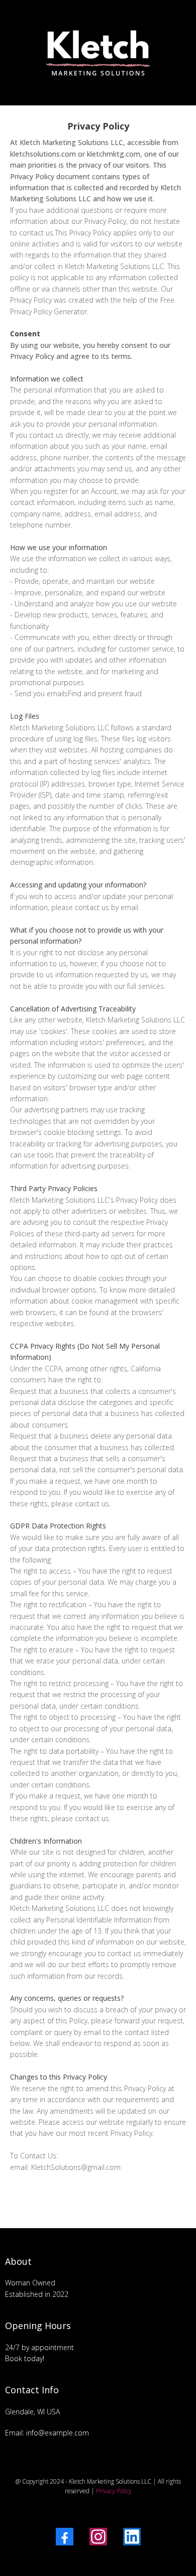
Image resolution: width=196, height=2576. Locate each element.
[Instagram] (98, 2537)
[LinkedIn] (132, 2537)
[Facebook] (65, 2537)
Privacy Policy (114, 2491)
